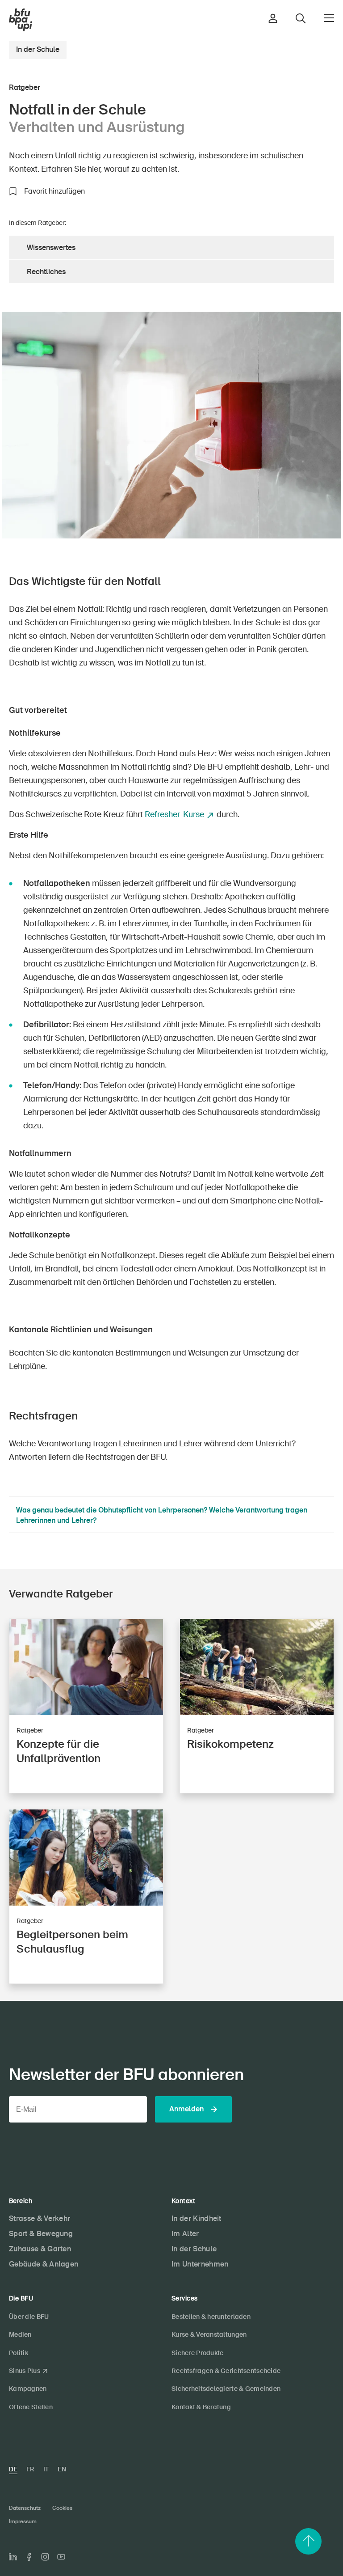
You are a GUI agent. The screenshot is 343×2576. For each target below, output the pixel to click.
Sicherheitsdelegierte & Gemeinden (226, 2389)
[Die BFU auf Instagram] (45, 2557)
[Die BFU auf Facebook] (29, 2557)
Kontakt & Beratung (201, 2407)
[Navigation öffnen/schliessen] (329, 18)
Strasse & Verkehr (40, 2218)
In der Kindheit (197, 2218)
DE (13, 2469)
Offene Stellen (31, 2407)
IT (46, 2469)
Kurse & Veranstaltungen (209, 2334)
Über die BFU (29, 2317)
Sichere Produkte (197, 2353)
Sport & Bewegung (41, 2234)
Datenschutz (25, 2508)
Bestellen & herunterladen (211, 2317)
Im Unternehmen (200, 2264)
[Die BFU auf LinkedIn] (13, 2557)
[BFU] (21, 20)
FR (30, 2469)
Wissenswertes (51, 248)
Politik (19, 2353)
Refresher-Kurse (174, 814)
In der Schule (38, 49)
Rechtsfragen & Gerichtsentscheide (226, 2371)
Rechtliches (46, 272)
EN (62, 2469)
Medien (20, 2334)
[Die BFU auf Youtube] (61, 2557)
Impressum (23, 2521)
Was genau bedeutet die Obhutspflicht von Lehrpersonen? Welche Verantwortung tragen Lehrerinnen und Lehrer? (162, 1515)
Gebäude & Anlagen (44, 2264)
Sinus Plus (25, 2371)
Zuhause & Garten (40, 2249)
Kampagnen (28, 2389)
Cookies (62, 2508)
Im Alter (185, 2234)
